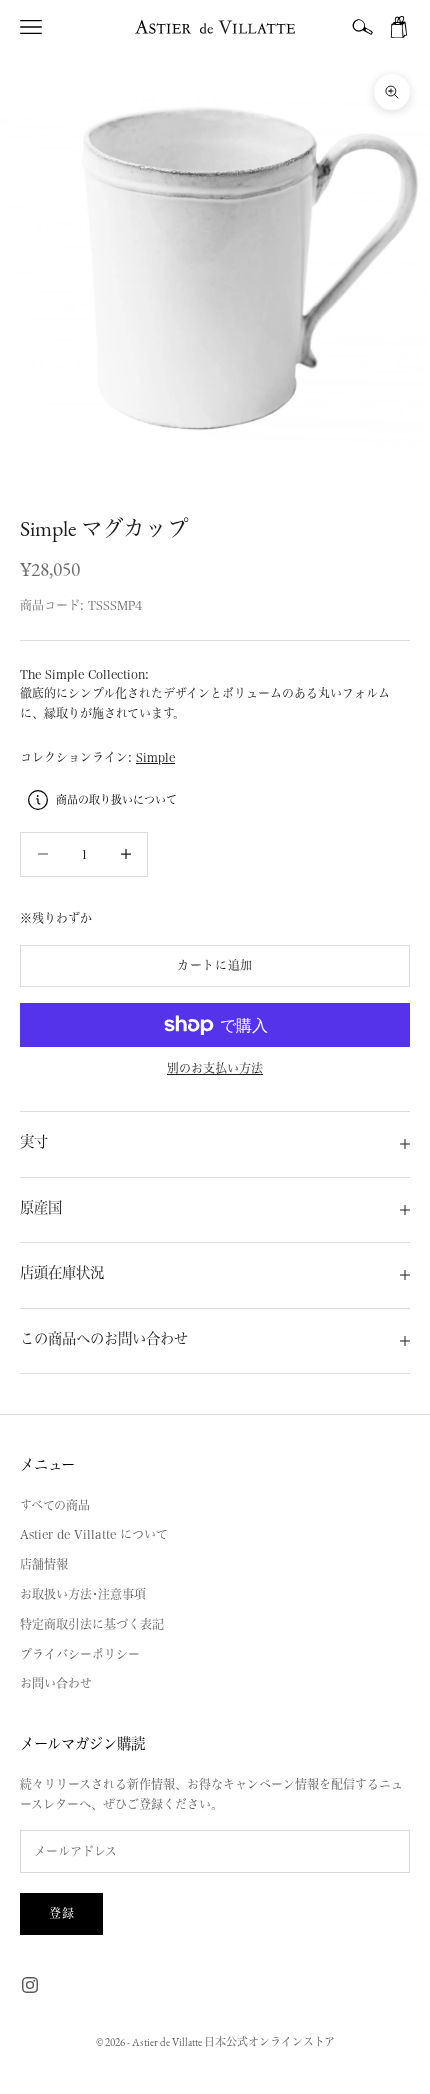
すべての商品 (55, 1505)
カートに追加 (215, 965)
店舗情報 (44, 1564)
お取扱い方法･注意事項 (83, 1594)
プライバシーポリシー (80, 1654)
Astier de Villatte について (94, 1534)
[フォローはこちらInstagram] (30, 1985)
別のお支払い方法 (215, 1068)
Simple (155, 757)
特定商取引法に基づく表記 (92, 1624)
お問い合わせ (56, 1683)
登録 (61, 1913)
